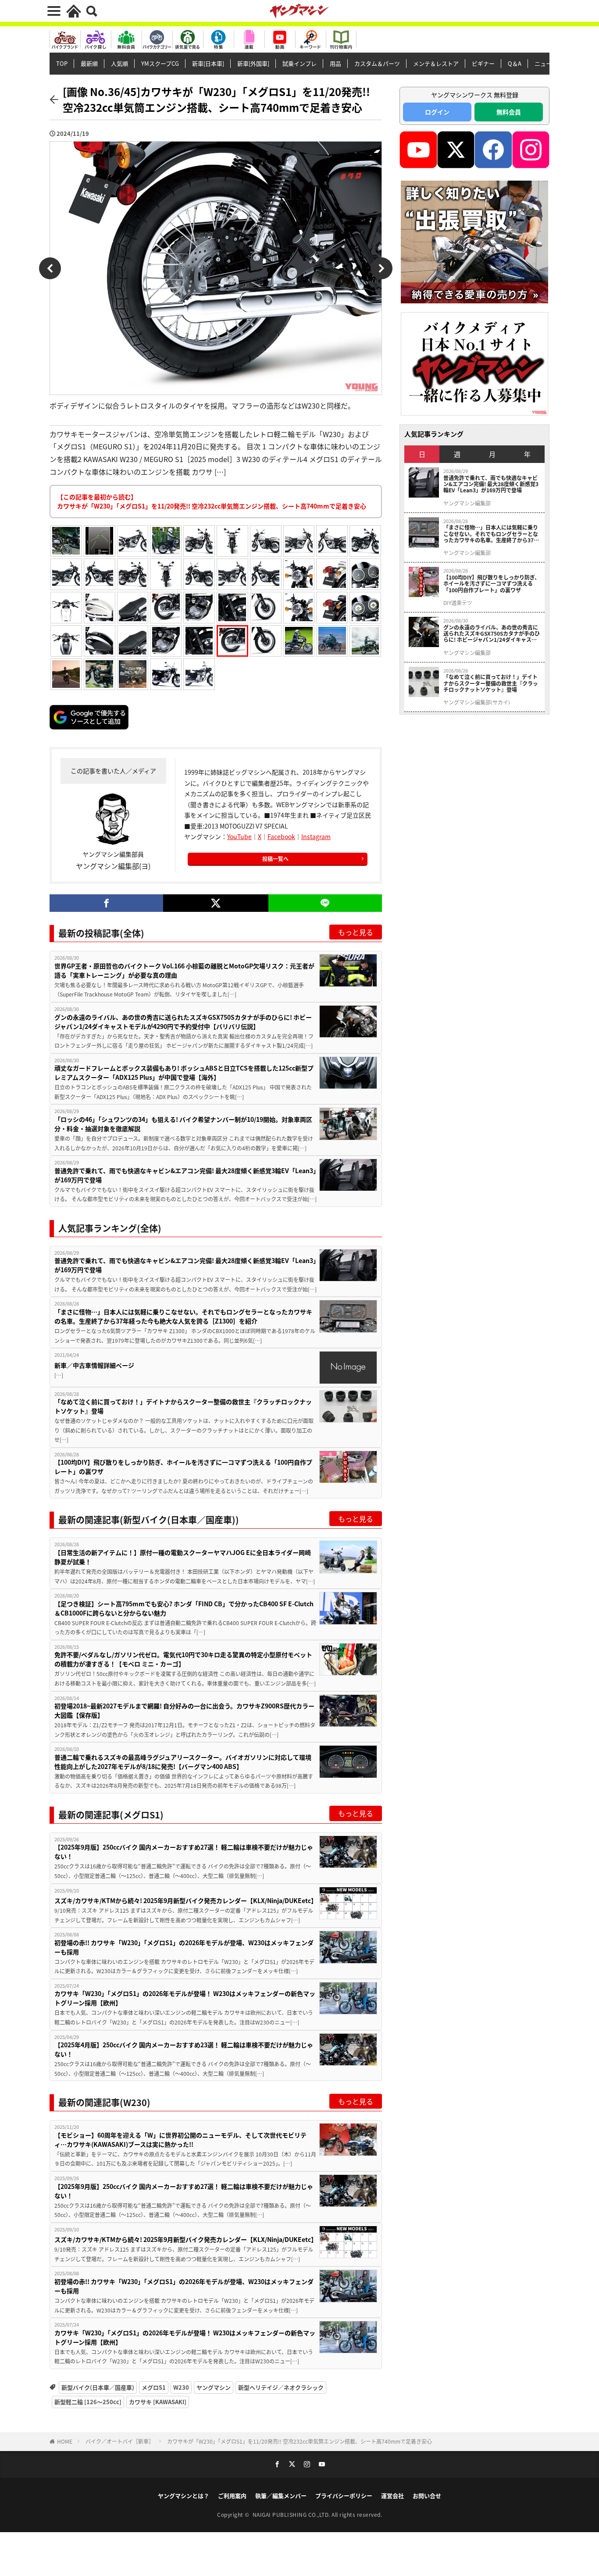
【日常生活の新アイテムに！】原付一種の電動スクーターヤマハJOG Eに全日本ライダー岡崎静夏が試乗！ (183, 1557)
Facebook (281, 836)
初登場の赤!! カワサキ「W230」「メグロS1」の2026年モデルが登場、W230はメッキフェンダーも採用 (184, 1947)
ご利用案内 (232, 2496)
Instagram (316, 836)
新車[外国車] (253, 63)
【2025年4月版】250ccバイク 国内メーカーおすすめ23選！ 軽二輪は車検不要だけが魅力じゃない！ (184, 2049)
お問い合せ (427, 2496)
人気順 (119, 63)
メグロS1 (154, 2387)
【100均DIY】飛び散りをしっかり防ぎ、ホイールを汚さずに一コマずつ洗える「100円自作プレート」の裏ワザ (183, 1467)
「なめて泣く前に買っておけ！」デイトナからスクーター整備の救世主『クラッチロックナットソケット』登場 (183, 1406)
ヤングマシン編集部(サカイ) (477, 702)
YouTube (239, 836)
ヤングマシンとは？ (184, 2496)
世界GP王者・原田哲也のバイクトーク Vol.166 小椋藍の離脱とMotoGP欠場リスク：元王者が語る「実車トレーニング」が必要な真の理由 (184, 970)
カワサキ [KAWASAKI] (158, 2402)
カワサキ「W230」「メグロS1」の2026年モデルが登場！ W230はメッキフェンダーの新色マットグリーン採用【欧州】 (185, 1998)
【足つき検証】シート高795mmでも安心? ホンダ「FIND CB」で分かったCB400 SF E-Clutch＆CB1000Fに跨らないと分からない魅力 (184, 1608)
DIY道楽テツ (458, 603)
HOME (65, 2441)
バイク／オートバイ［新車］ (120, 2441)
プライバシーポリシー (344, 2496)
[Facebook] (106, 903)
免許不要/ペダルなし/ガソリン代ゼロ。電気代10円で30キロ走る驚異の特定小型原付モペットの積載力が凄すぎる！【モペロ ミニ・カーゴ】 (183, 1659)
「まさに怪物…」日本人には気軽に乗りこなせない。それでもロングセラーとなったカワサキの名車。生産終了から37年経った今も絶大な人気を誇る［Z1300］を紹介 (183, 1316)
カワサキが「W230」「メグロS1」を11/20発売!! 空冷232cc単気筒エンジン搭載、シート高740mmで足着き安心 (299, 2441)
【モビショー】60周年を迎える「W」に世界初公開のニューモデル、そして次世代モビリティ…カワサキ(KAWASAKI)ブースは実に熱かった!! (180, 2140)
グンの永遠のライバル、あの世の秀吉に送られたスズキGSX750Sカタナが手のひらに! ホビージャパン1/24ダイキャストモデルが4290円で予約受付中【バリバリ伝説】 (183, 1022)
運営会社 (392, 2496)
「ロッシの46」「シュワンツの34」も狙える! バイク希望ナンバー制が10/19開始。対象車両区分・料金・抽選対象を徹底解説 (183, 1124)
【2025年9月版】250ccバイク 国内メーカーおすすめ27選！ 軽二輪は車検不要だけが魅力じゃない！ (184, 1852)
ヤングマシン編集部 (467, 503)
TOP (62, 63)
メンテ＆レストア (436, 63)
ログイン (437, 112)
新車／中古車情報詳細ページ (94, 1365)
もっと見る (356, 932)
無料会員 (509, 112)
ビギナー (483, 63)
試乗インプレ (299, 63)
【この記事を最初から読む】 (212, 501)
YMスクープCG (160, 63)
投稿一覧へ (275, 859)
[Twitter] (216, 903)
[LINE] (325, 903)
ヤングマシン (214, 2387)
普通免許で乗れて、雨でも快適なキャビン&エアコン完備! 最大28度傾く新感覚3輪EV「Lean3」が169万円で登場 (185, 1175)
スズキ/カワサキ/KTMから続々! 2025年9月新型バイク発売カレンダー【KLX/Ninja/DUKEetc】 (186, 1900)
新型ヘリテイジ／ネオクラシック (281, 2387)
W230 (181, 2387)
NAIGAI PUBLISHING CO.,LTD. (292, 2514)
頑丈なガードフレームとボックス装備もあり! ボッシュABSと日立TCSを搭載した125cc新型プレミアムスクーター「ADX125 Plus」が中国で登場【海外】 (184, 1073)
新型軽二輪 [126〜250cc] (88, 2402)
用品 (335, 63)
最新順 (89, 63)
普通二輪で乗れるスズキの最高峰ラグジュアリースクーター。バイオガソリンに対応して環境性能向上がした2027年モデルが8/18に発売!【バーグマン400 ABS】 (183, 1762)
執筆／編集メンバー (281, 2496)
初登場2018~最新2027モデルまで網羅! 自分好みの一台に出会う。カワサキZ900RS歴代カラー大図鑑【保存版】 (184, 1710)
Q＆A (515, 63)
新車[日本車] (208, 63)
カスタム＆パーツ (377, 63)
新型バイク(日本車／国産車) (98, 2387)
